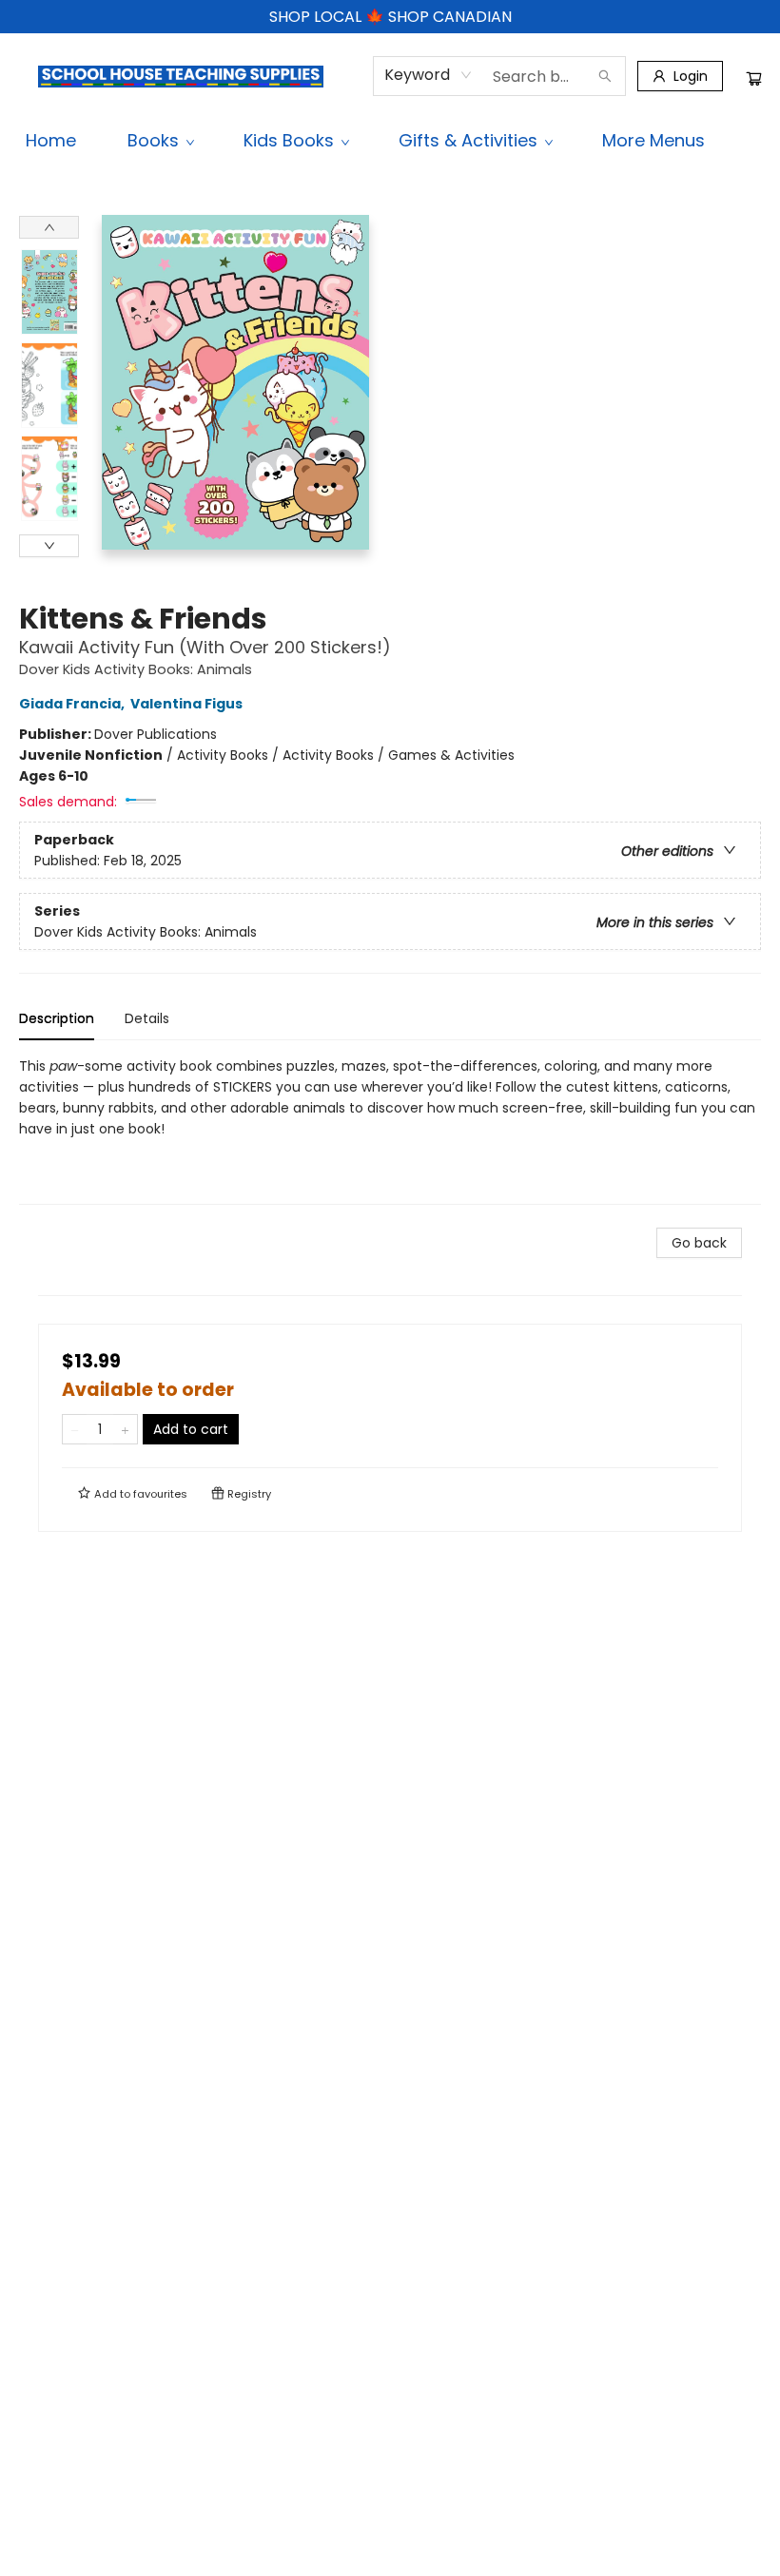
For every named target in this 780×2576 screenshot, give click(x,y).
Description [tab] (57, 1018)
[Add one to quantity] (125, 1429)
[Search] (605, 76)
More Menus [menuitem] (653, 140)
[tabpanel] (390, 1130)
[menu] (390, 141)
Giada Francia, (73, 704)
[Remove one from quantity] (75, 1429)
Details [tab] (147, 1018)
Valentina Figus (186, 704)
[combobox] (429, 75)
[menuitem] (51, 141)
